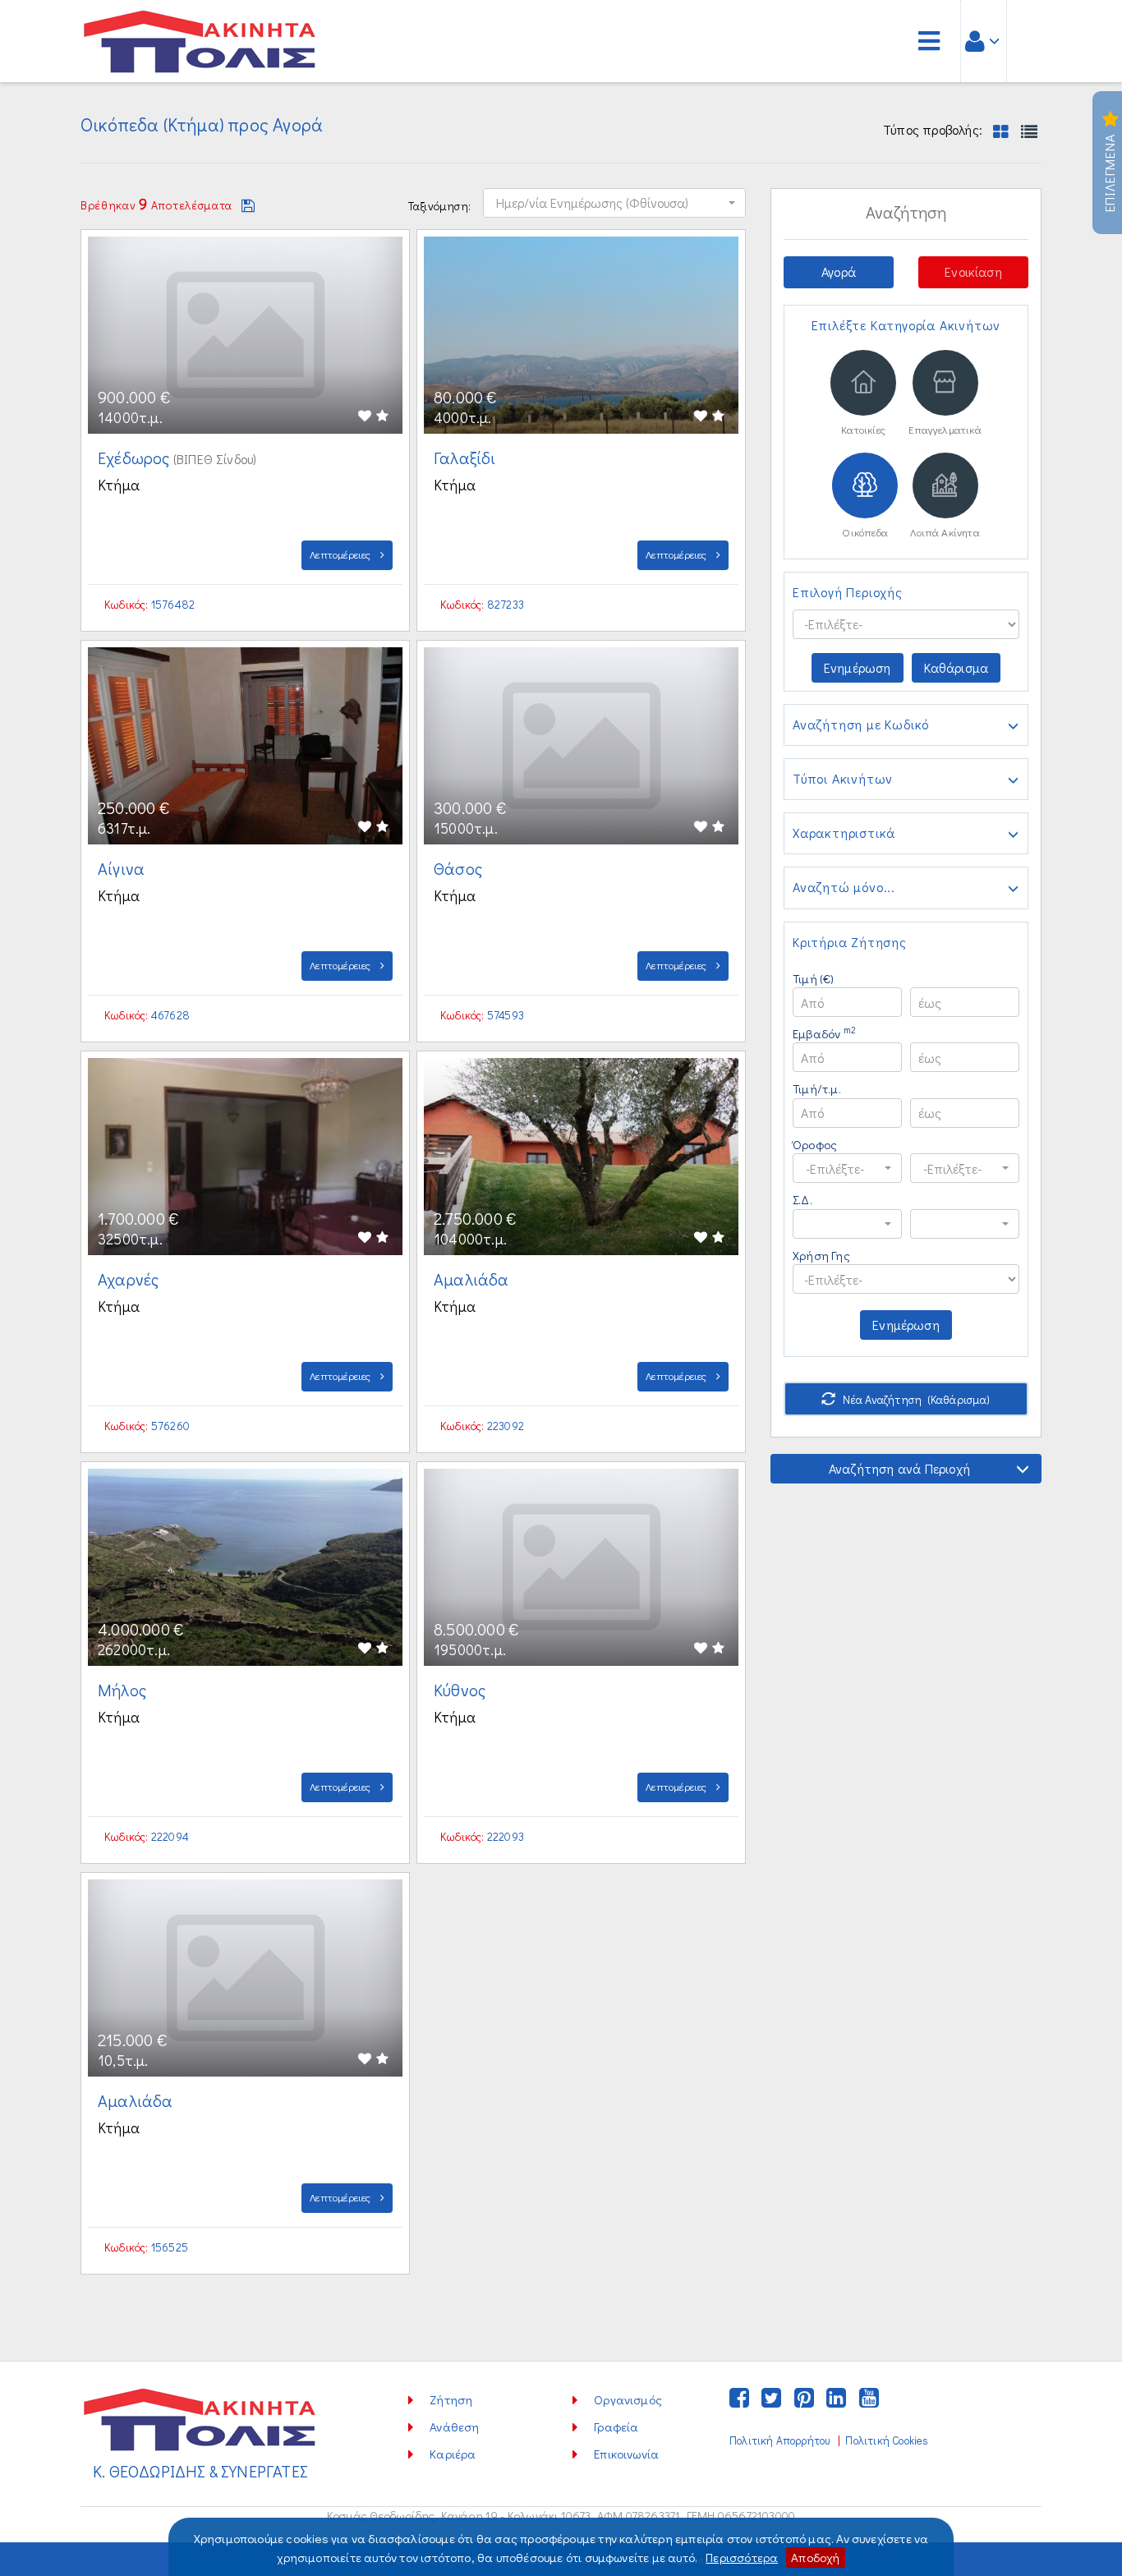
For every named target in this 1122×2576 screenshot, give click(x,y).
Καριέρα (453, 2454)
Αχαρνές (130, 1279)
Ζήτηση (451, 2399)
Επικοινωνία (626, 2454)
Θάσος (460, 868)
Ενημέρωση (858, 667)
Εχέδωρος (136, 458)
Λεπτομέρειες (342, 554)
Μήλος (124, 1690)
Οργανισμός (628, 2399)
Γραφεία (616, 2426)
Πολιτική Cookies (887, 2440)
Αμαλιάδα (473, 1279)
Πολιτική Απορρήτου (779, 2440)
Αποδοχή (815, 2557)
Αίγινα (123, 868)
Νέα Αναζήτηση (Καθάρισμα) (915, 1399)
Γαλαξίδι (467, 458)
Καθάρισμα (956, 667)
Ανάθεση (454, 2426)
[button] (614, 203)
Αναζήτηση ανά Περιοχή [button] (899, 1468)
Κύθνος (461, 1690)
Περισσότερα (742, 2557)
